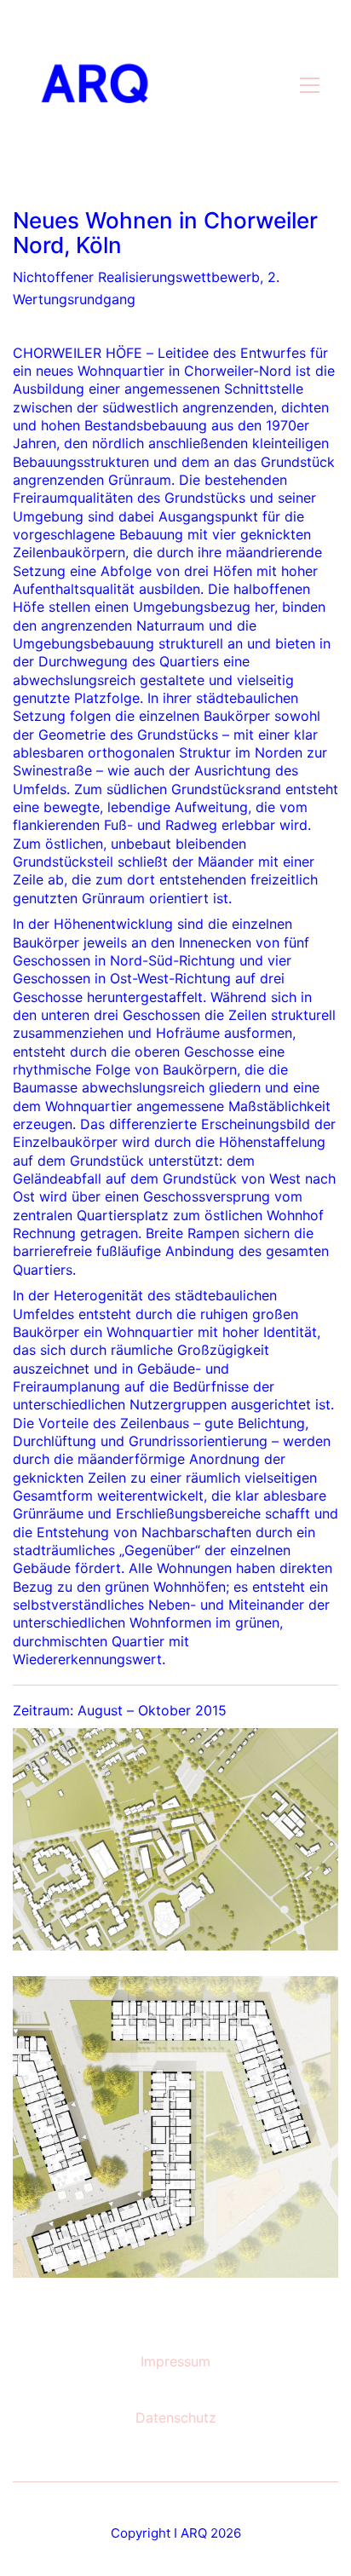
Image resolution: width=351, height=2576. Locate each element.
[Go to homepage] (95, 85)
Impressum (175, 2361)
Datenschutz (176, 2418)
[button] (310, 85)
